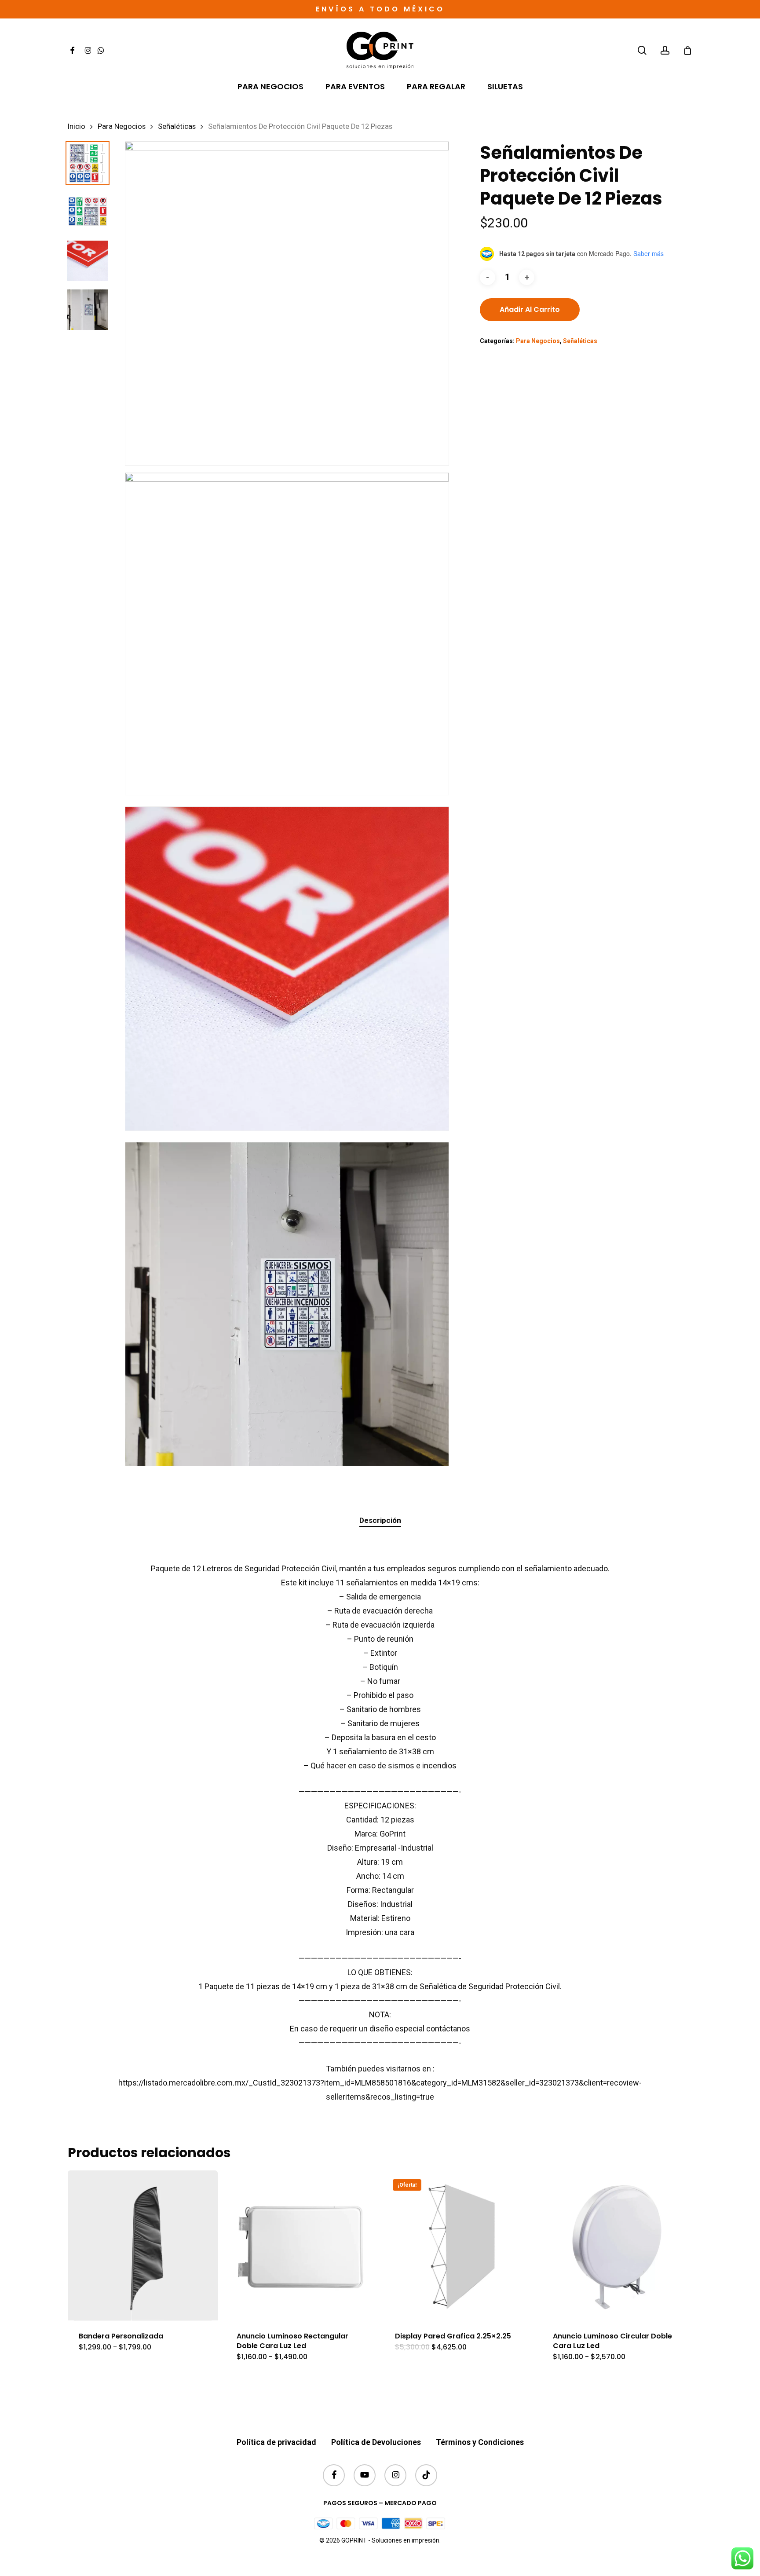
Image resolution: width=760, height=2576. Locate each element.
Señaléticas (177, 126)
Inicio (77, 126)
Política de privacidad (276, 2442)
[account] (665, 50)
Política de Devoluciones (376, 2442)
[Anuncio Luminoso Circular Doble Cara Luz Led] (617, 2245)
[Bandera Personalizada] (143, 2245)
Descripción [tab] (380, 1520)
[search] (642, 50)
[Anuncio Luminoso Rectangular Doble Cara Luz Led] (301, 2245)
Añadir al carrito (530, 309)
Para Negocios (122, 126)
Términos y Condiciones (480, 2442)
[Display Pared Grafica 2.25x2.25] (459, 2245)
